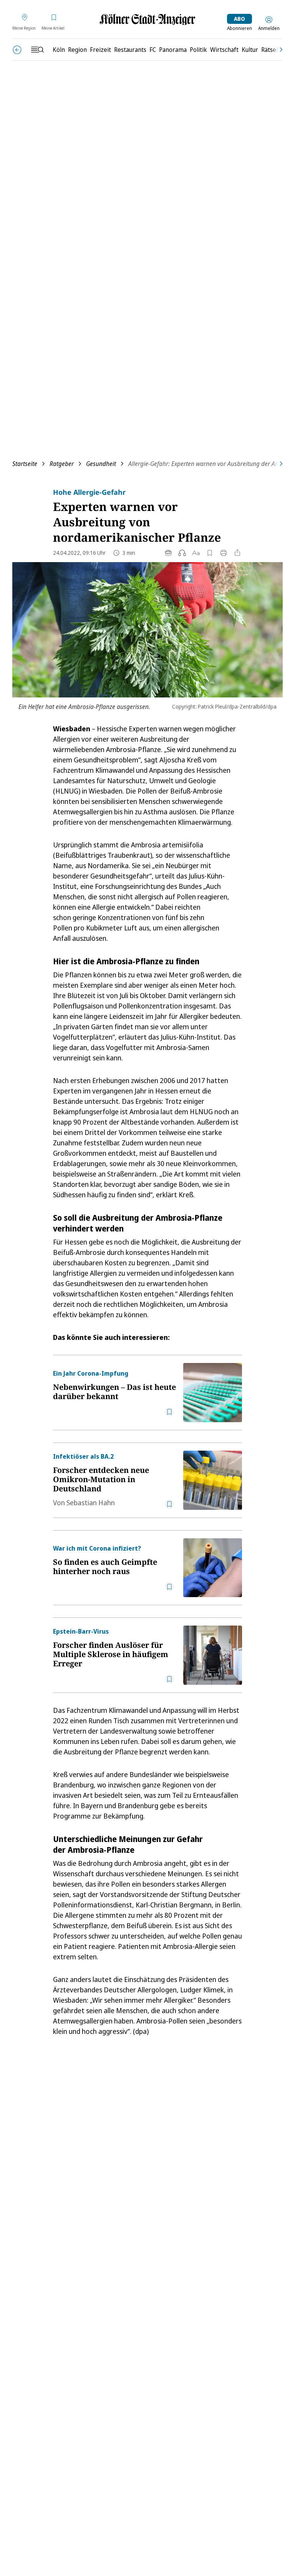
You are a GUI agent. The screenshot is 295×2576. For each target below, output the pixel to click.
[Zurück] (17, 50)
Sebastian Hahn (91, 1503)
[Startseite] (147, 19)
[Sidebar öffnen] (37, 50)
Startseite (25, 464)
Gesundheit (101, 464)
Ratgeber (62, 464)
